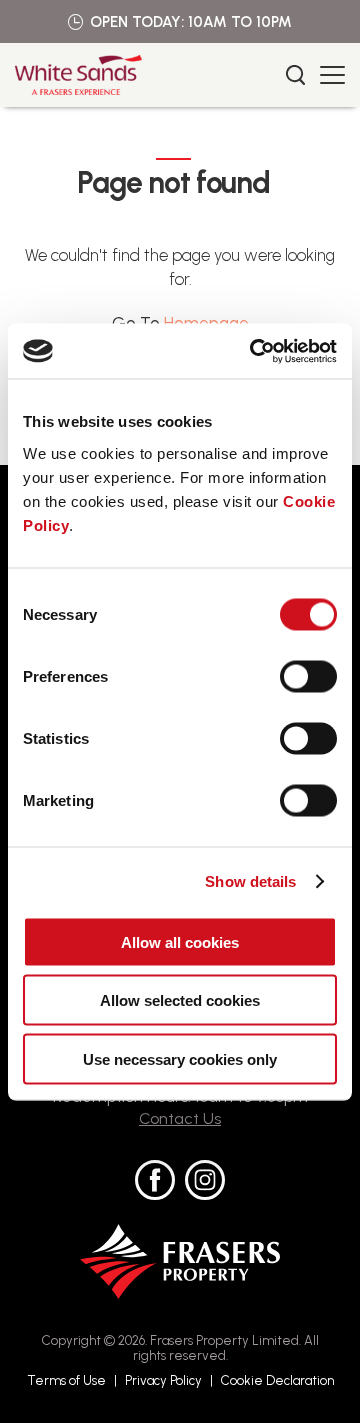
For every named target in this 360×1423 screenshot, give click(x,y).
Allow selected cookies (180, 1000)
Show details (250, 881)
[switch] (308, 676)
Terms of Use (66, 1380)
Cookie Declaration (277, 1380)
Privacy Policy (163, 1380)
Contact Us (180, 1118)
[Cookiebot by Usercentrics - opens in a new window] (254, 351)
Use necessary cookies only (180, 1058)
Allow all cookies (180, 941)
